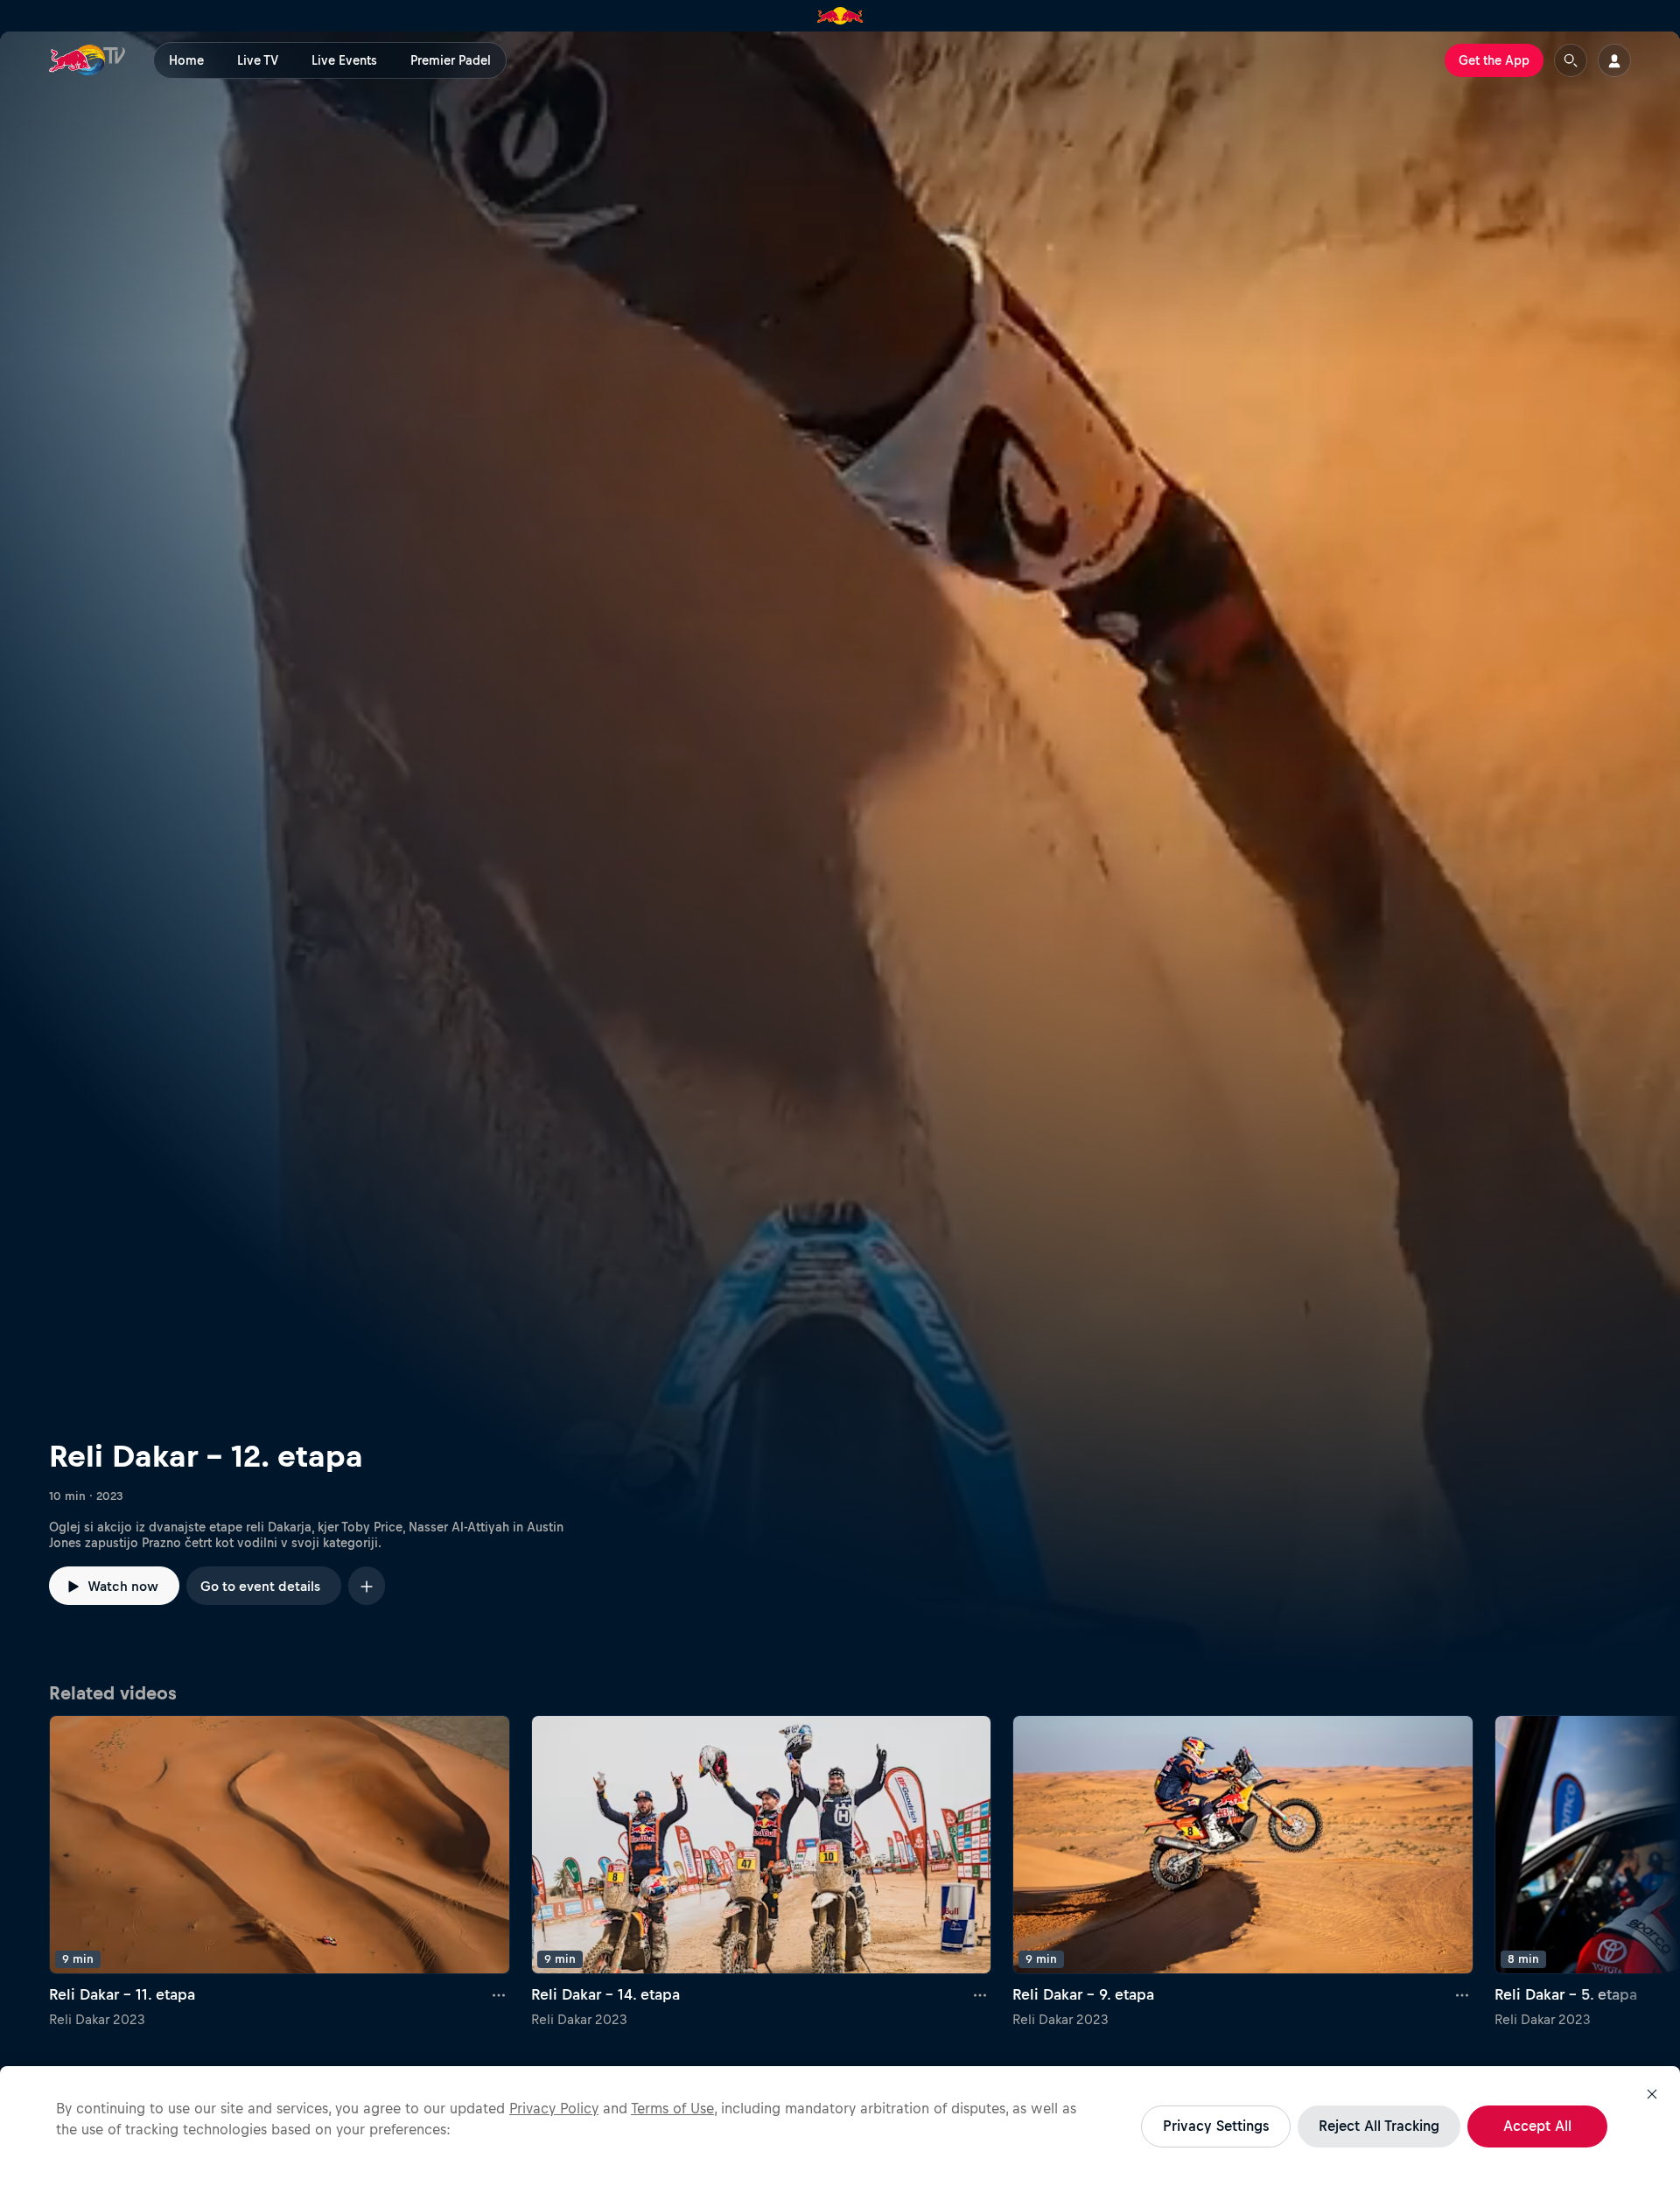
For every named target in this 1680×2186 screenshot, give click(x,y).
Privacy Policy (554, 2108)
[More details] (500, 1995)
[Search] (1571, 60)
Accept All (1537, 2126)
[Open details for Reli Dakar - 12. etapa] (840, 851)
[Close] (1652, 2094)
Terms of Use (672, 2108)
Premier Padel (451, 60)
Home (186, 60)
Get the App (1494, 60)
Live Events (344, 60)
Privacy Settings (1216, 2126)
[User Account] (1614, 60)
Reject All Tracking (1379, 2126)
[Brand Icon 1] (840, 16)
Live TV (258, 60)
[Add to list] (367, 1585)
